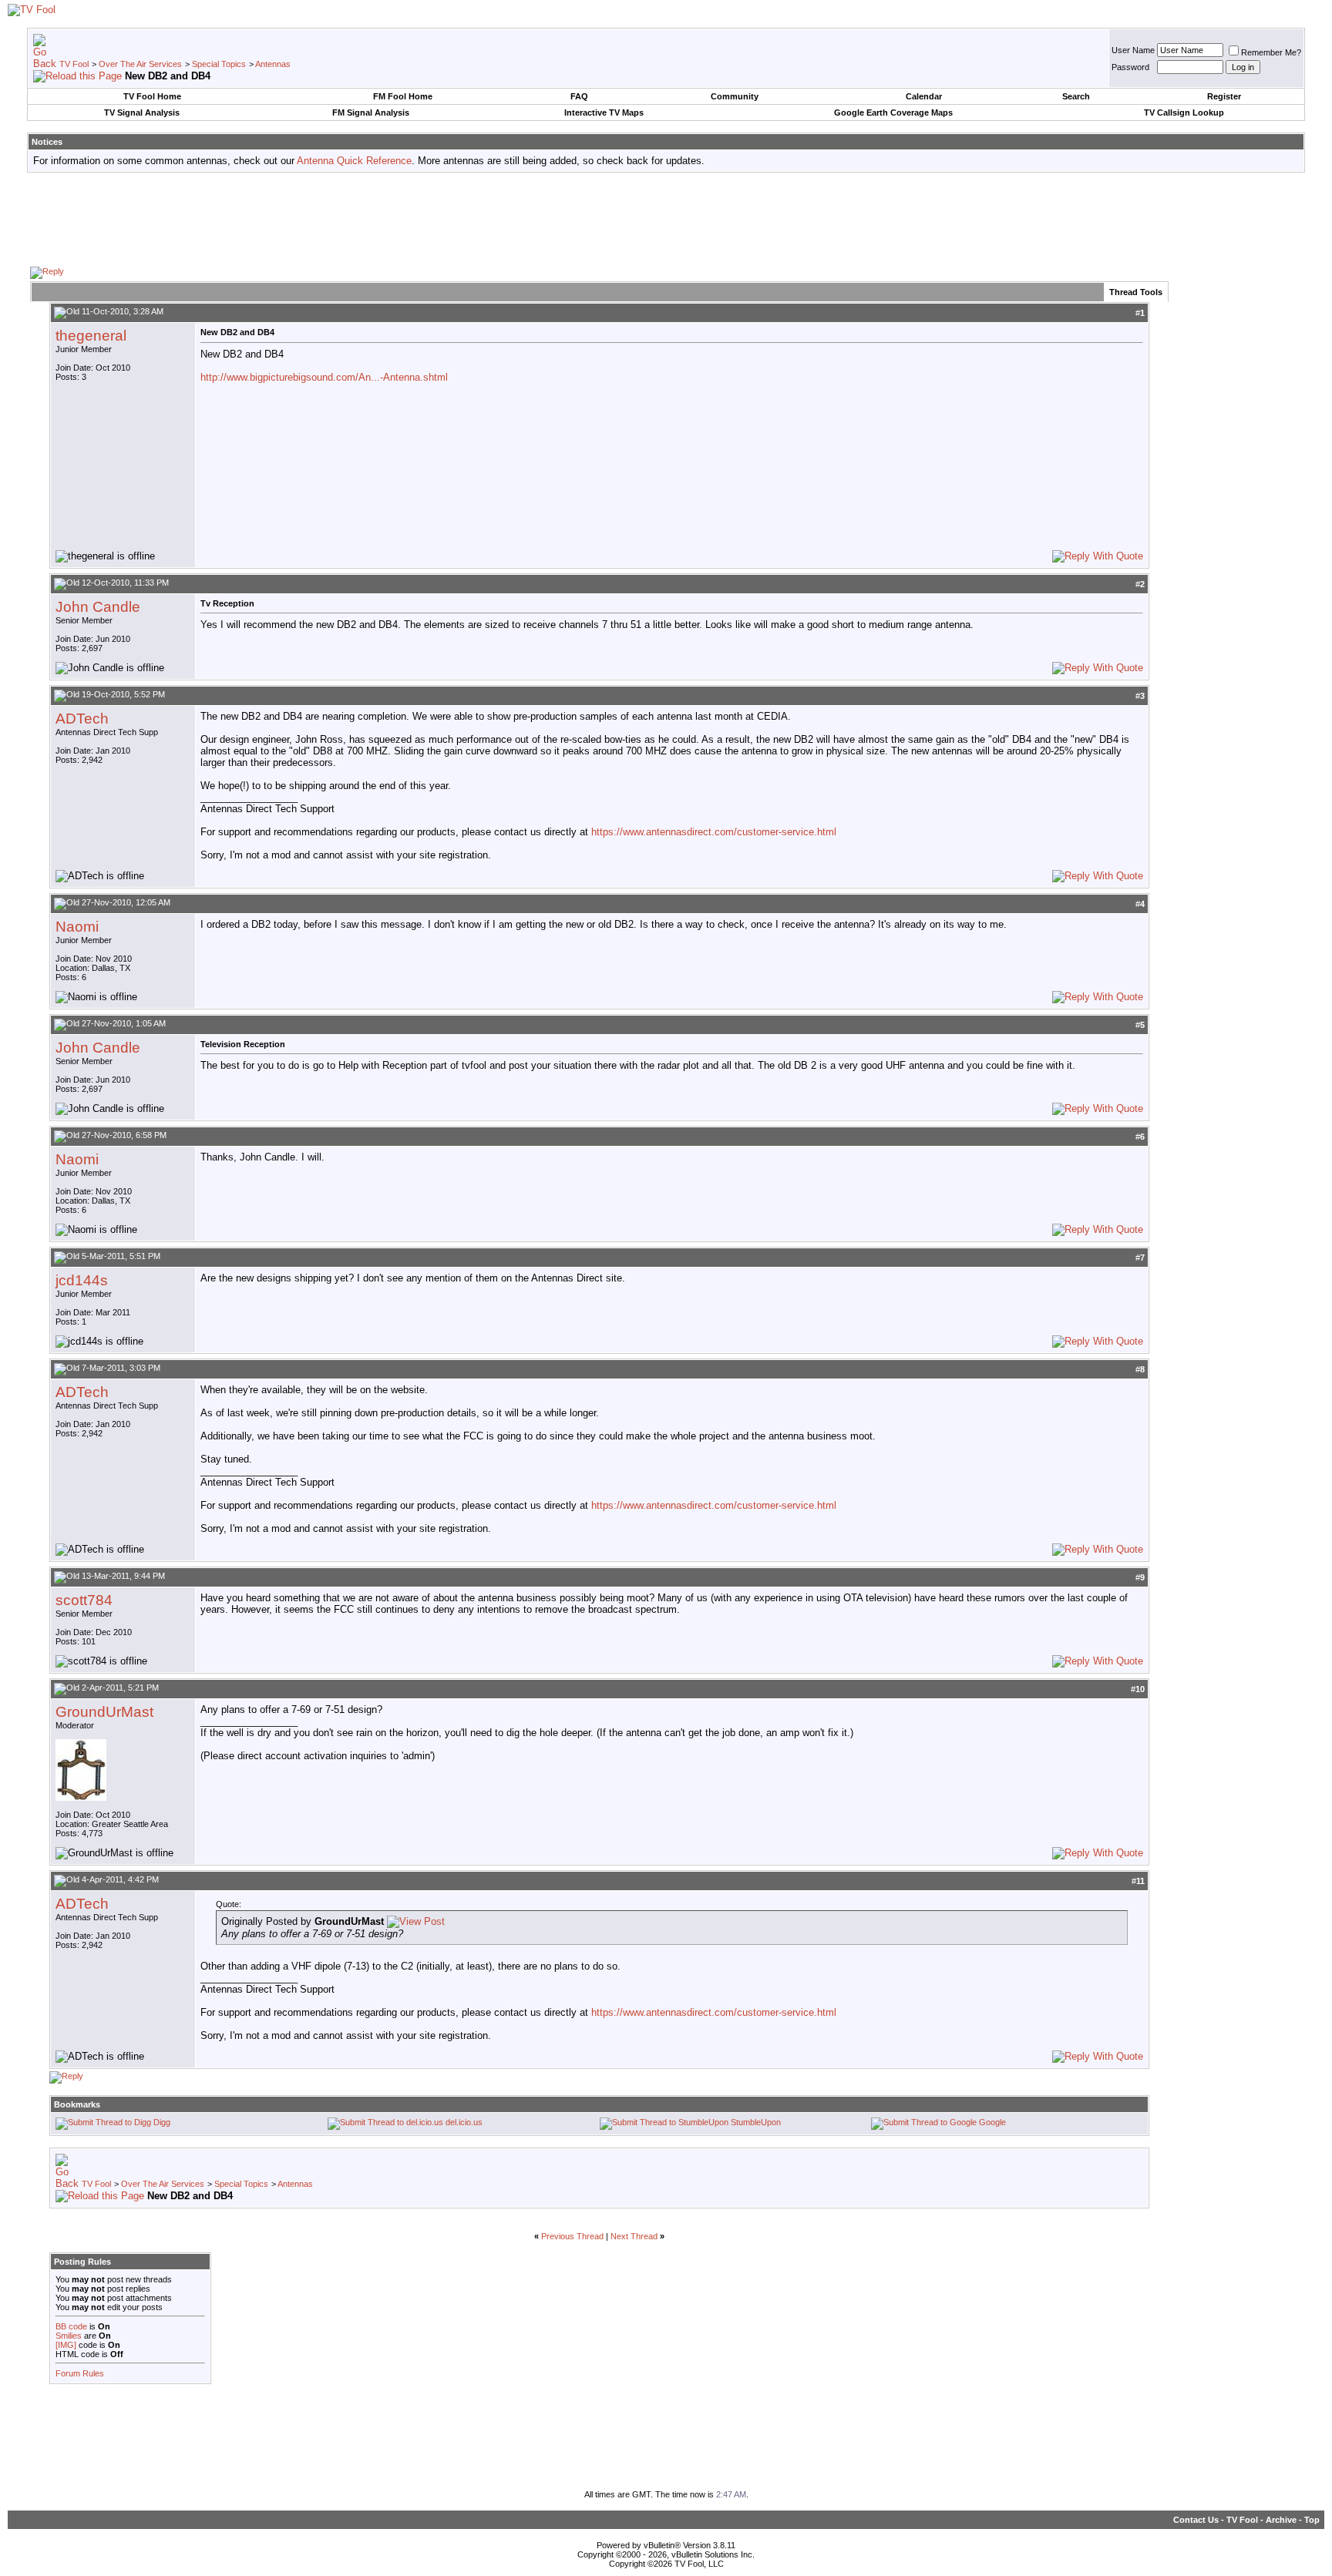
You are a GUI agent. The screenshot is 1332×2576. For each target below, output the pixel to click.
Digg (162, 2122)
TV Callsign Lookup (1184, 113)
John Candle (98, 607)
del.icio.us (464, 2122)
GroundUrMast (104, 1712)
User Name (1133, 50)
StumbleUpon (756, 2122)
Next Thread (634, 2236)
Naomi (77, 927)
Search (1076, 96)
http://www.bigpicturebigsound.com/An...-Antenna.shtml (324, 377)
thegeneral (91, 336)
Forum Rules (80, 2373)
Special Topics (219, 64)
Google (992, 2122)
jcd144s (82, 1280)
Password (1130, 67)
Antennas (273, 64)
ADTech (82, 719)
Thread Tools (1136, 292)
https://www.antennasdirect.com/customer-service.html (714, 832)
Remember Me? (1271, 52)
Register (1224, 96)
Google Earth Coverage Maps (893, 113)
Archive (1281, 2520)
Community (735, 96)
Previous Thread (572, 2236)
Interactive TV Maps (604, 113)
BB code (71, 2326)
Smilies (69, 2336)
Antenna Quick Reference (354, 161)
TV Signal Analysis (142, 113)
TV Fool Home (152, 96)
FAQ (579, 96)
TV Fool (74, 64)
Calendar (924, 96)
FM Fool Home (403, 96)
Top (1312, 2520)
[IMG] (66, 2345)
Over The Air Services (140, 64)
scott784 (84, 1600)
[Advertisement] (666, 219)
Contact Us (1196, 2520)
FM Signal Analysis (371, 113)
